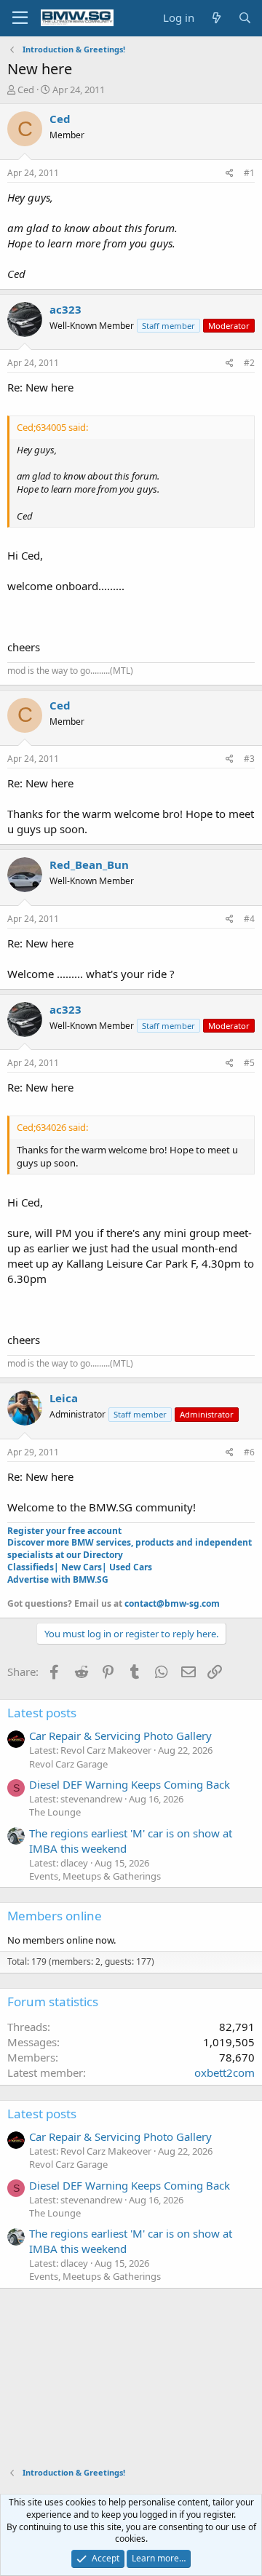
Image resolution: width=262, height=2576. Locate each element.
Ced (26, 90)
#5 (249, 1063)
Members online (55, 1916)
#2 (249, 363)
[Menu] (20, 18)
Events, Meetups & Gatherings (95, 1876)
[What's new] (216, 18)
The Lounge (55, 1812)
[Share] (230, 174)
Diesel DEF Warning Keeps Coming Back (130, 1784)
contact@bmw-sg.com (172, 1603)
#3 (249, 759)
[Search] (245, 18)
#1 (249, 173)
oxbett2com (225, 2072)
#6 (249, 1452)
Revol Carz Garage (68, 1764)
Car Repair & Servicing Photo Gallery (120, 1736)
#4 (249, 919)
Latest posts (42, 1713)
